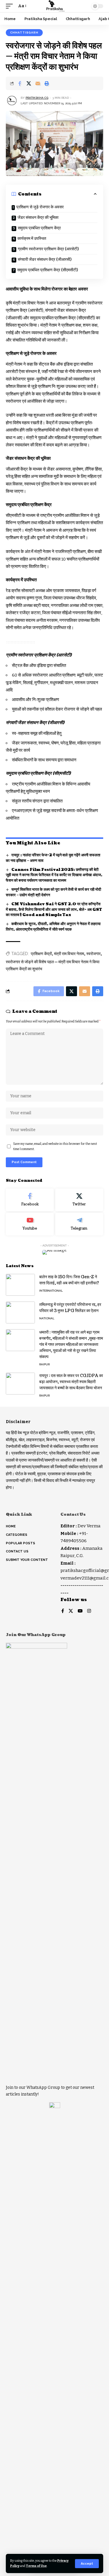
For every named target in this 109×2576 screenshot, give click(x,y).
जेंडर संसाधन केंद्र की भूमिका (38, 218)
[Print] (47, 83)
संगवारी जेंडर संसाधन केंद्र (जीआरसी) (45, 259)
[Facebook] (30, 1200)
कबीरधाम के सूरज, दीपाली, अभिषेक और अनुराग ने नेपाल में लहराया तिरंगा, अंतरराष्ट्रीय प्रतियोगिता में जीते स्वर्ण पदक (53, 927)
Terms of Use (36, 2566)
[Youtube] (30, 1224)
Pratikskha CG (37, 98)
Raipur (44, 1364)
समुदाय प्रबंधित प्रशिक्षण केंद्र (39, 228)
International (51, 1291)
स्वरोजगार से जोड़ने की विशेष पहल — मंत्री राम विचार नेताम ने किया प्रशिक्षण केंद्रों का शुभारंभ (53, 965)
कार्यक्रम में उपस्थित (32, 238)
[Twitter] (79, 1200)
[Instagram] (89, 1611)
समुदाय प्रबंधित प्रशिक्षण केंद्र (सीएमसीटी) (48, 270)
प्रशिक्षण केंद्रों (41, 954)
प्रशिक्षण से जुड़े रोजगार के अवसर (40, 207)
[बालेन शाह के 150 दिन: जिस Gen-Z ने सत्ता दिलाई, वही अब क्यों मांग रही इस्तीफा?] (20, 1285)
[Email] (38, 83)
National (47, 1318)
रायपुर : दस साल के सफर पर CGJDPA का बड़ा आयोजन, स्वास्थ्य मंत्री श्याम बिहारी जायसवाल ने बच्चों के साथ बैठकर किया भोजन (71, 1382)
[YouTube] (80, 1611)
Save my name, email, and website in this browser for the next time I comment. (55, 1146)
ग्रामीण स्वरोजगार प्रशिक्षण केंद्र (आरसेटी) (48, 249)
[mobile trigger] (11, 6)
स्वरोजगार (93, 954)
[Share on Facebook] (20, 83)
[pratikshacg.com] (54, 6)
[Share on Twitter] (29, 83)
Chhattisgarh (24, 32)
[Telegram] (79, 1224)
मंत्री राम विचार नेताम (69, 954)
